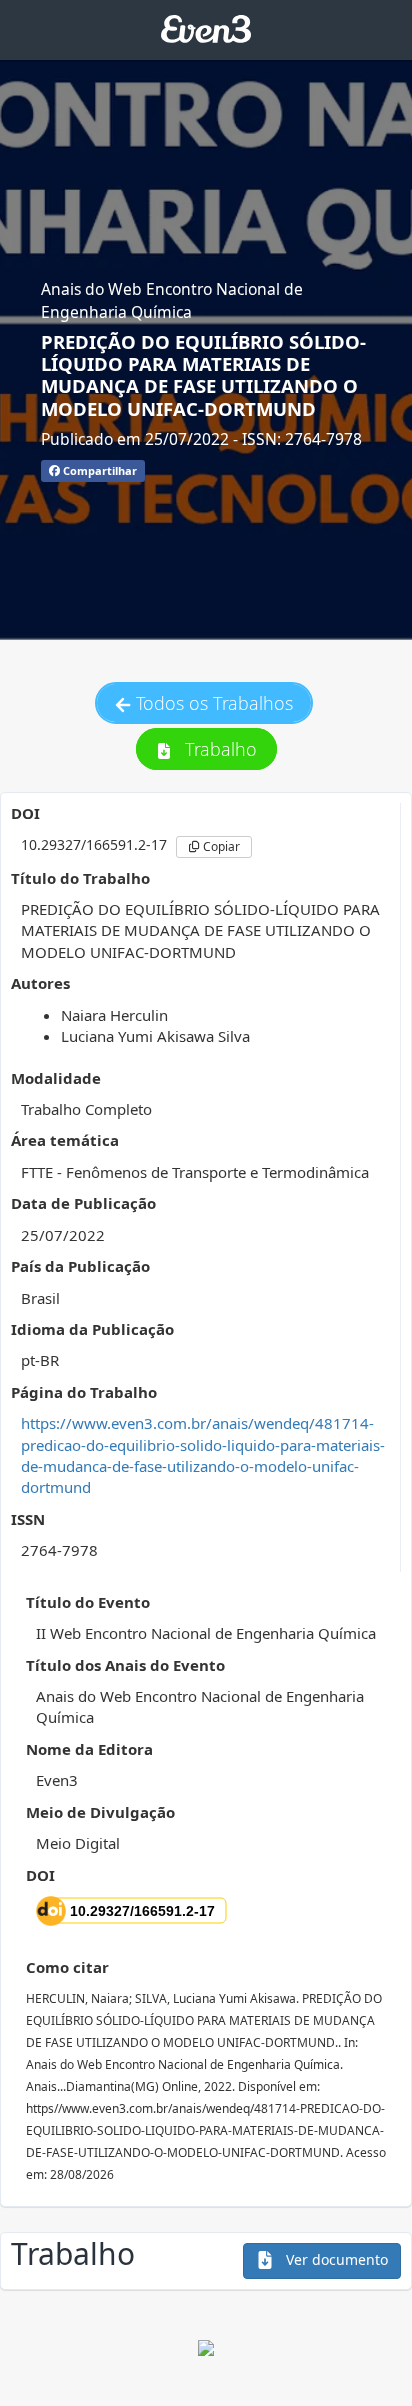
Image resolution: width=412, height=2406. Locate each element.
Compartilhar (98, 470)
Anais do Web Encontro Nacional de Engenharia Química (172, 300)
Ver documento (335, 2259)
